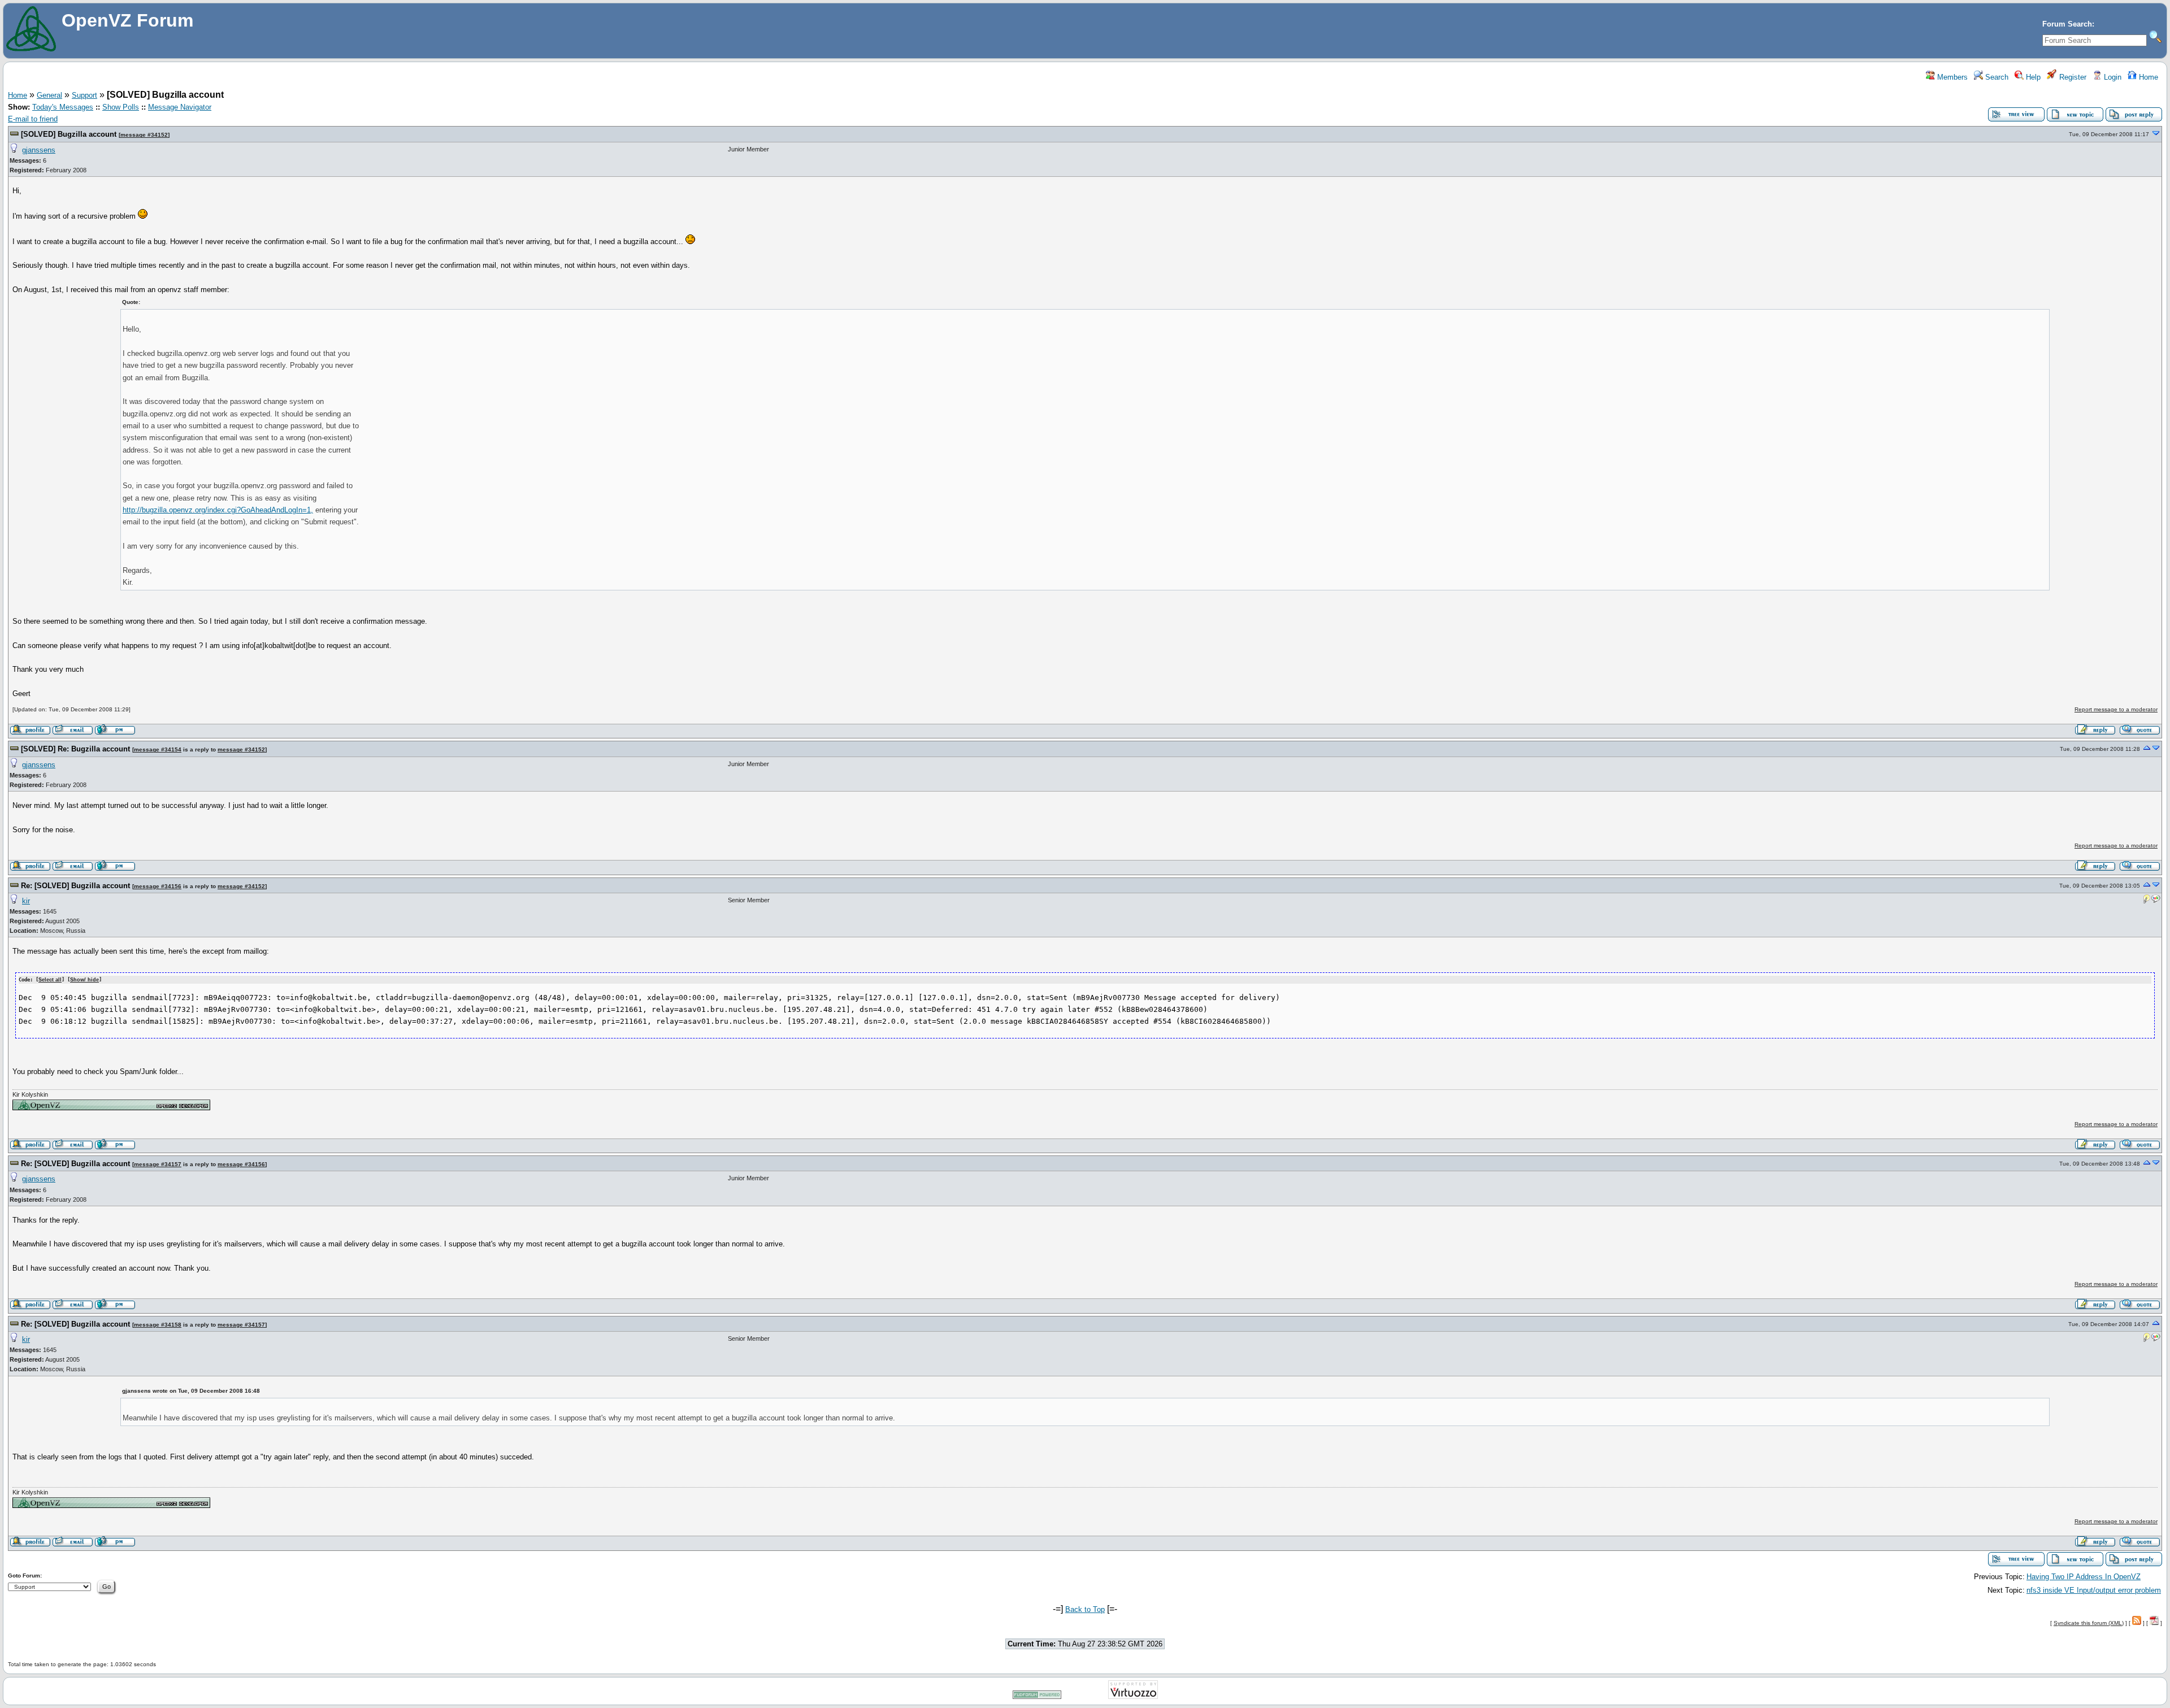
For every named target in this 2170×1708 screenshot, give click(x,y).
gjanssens (39, 150)
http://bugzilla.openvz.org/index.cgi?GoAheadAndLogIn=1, (218, 510)
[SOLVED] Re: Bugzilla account (75, 749)
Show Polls (121, 107)
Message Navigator (180, 107)
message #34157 (158, 1164)
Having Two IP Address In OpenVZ (2084, 1577)
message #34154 (158, 749)
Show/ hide (84, 980)
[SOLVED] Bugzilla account (69, 134)
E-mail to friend (33, 119)
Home (2147, 77)
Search (1996, 77)
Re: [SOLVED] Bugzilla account (75, 886)
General (49, 95)
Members (1951, 77)
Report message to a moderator (2116, 709)
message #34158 (158, 1325)
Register (2072, 77)
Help (2032, 77)
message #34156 (158, 886)
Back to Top (1085, 1609)
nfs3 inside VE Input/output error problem (2094, 1590)
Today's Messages (63, 107)
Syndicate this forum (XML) (2089, 1623)
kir (26, 901)
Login (2112, 77)
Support (84, 95)
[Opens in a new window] (111, 1108)
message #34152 (144, 135)
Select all (50, 980)
